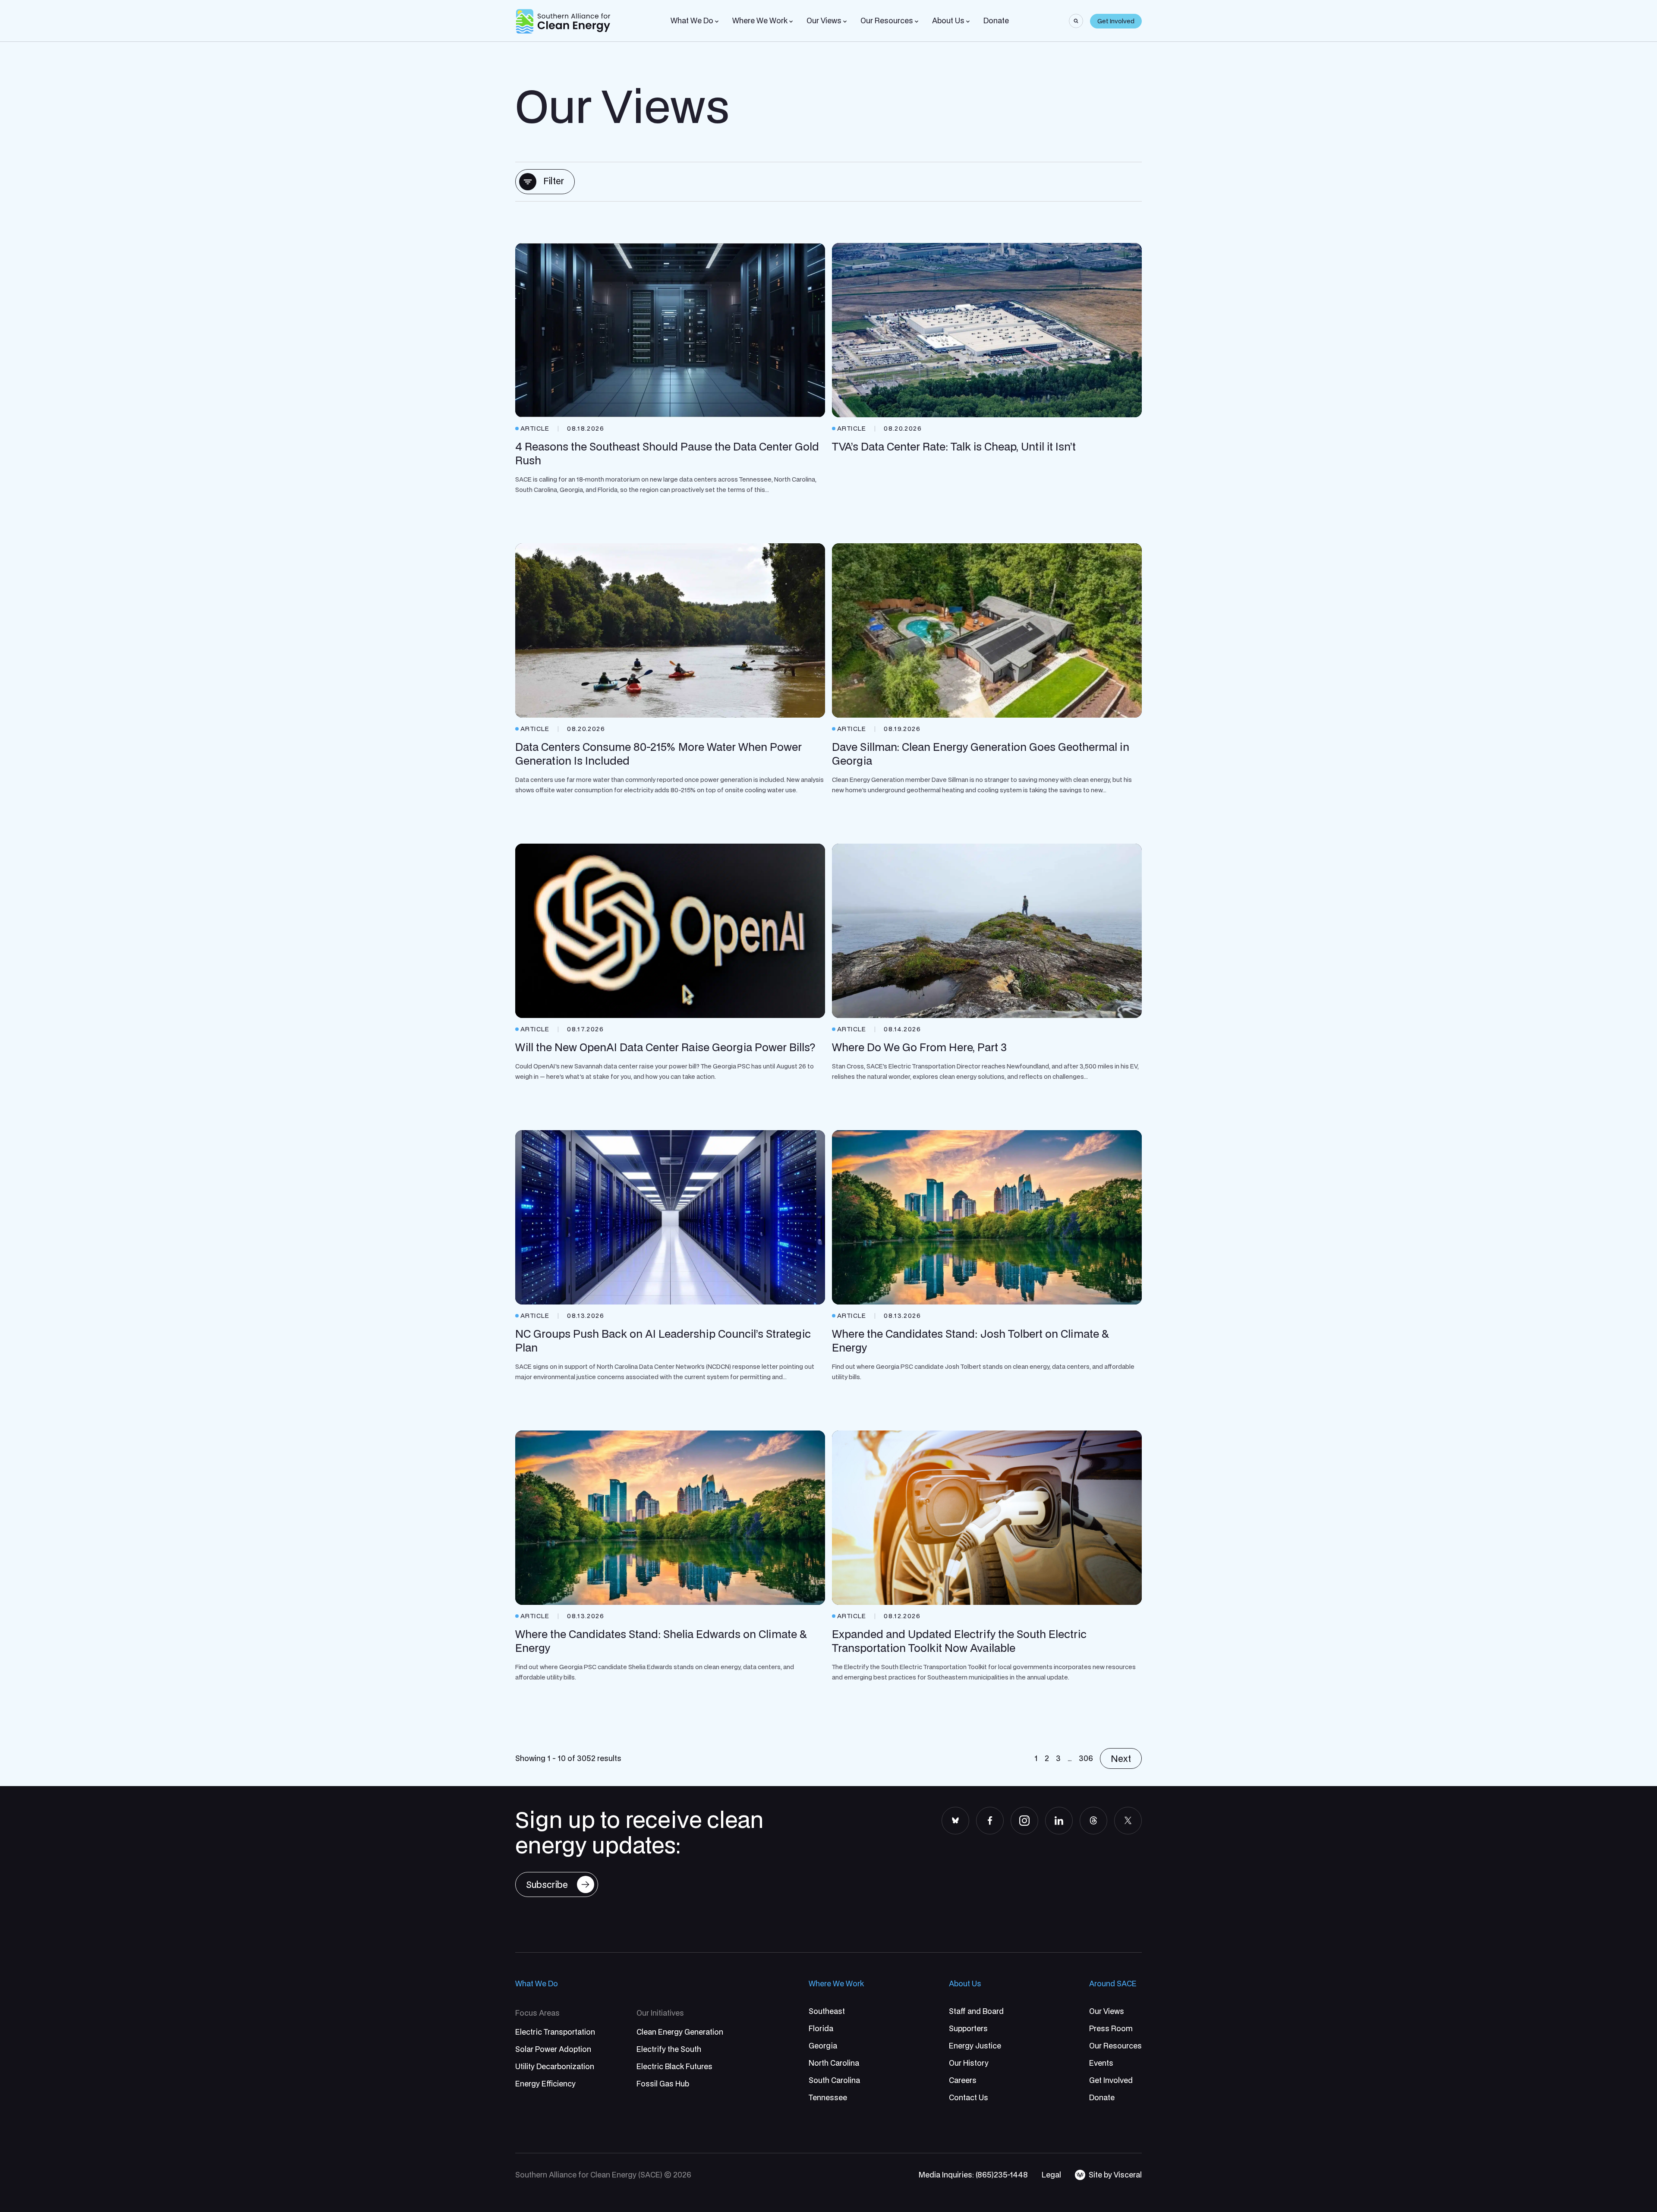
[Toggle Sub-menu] (717, 22)
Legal (1051, 2175)
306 (1086, 1758)
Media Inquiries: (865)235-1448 (973, 2175)
